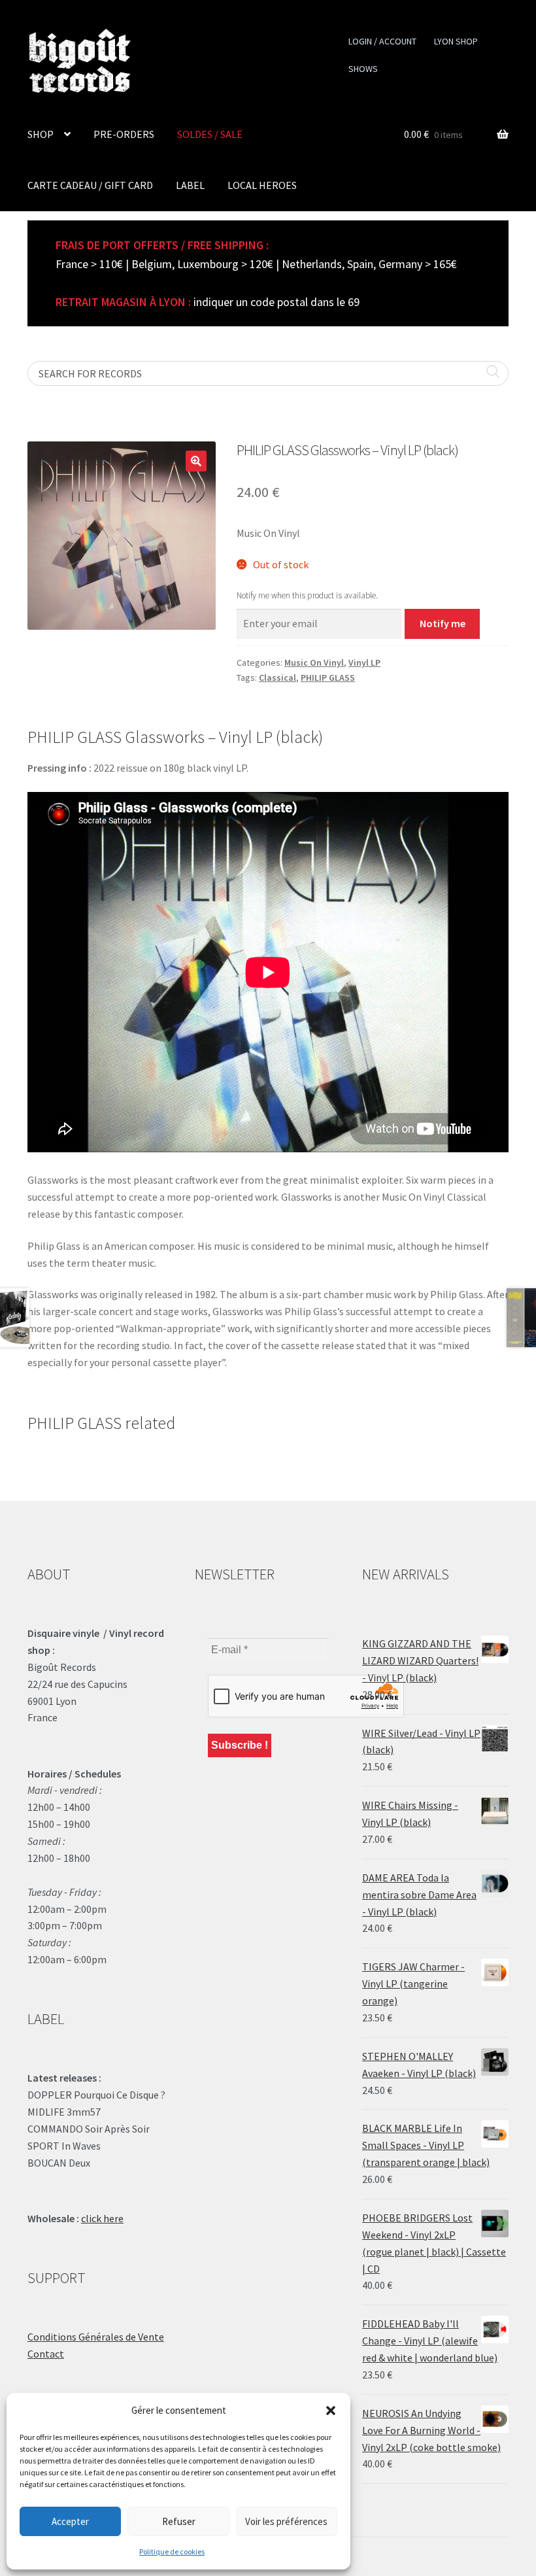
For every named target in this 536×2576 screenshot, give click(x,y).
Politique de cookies (172, 2551)
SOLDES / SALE (210, 134)
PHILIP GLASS (328, 678)
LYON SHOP (456, 41)
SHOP (41, 134)
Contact (46, 2354)
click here (102, 2218)
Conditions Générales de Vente (96, 2337)
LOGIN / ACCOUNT (382, 41)
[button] (331, 2411)
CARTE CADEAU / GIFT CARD (90, 185)
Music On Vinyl (314, 662)
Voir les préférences (286, 2521)
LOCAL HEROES (262, 185)
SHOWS (363, 69)
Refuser (179, 2521)
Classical (277, 678)
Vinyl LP (364, 662)
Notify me (443, 623)
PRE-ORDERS (124, 134)
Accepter (70, 2521)
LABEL (190, 185)
